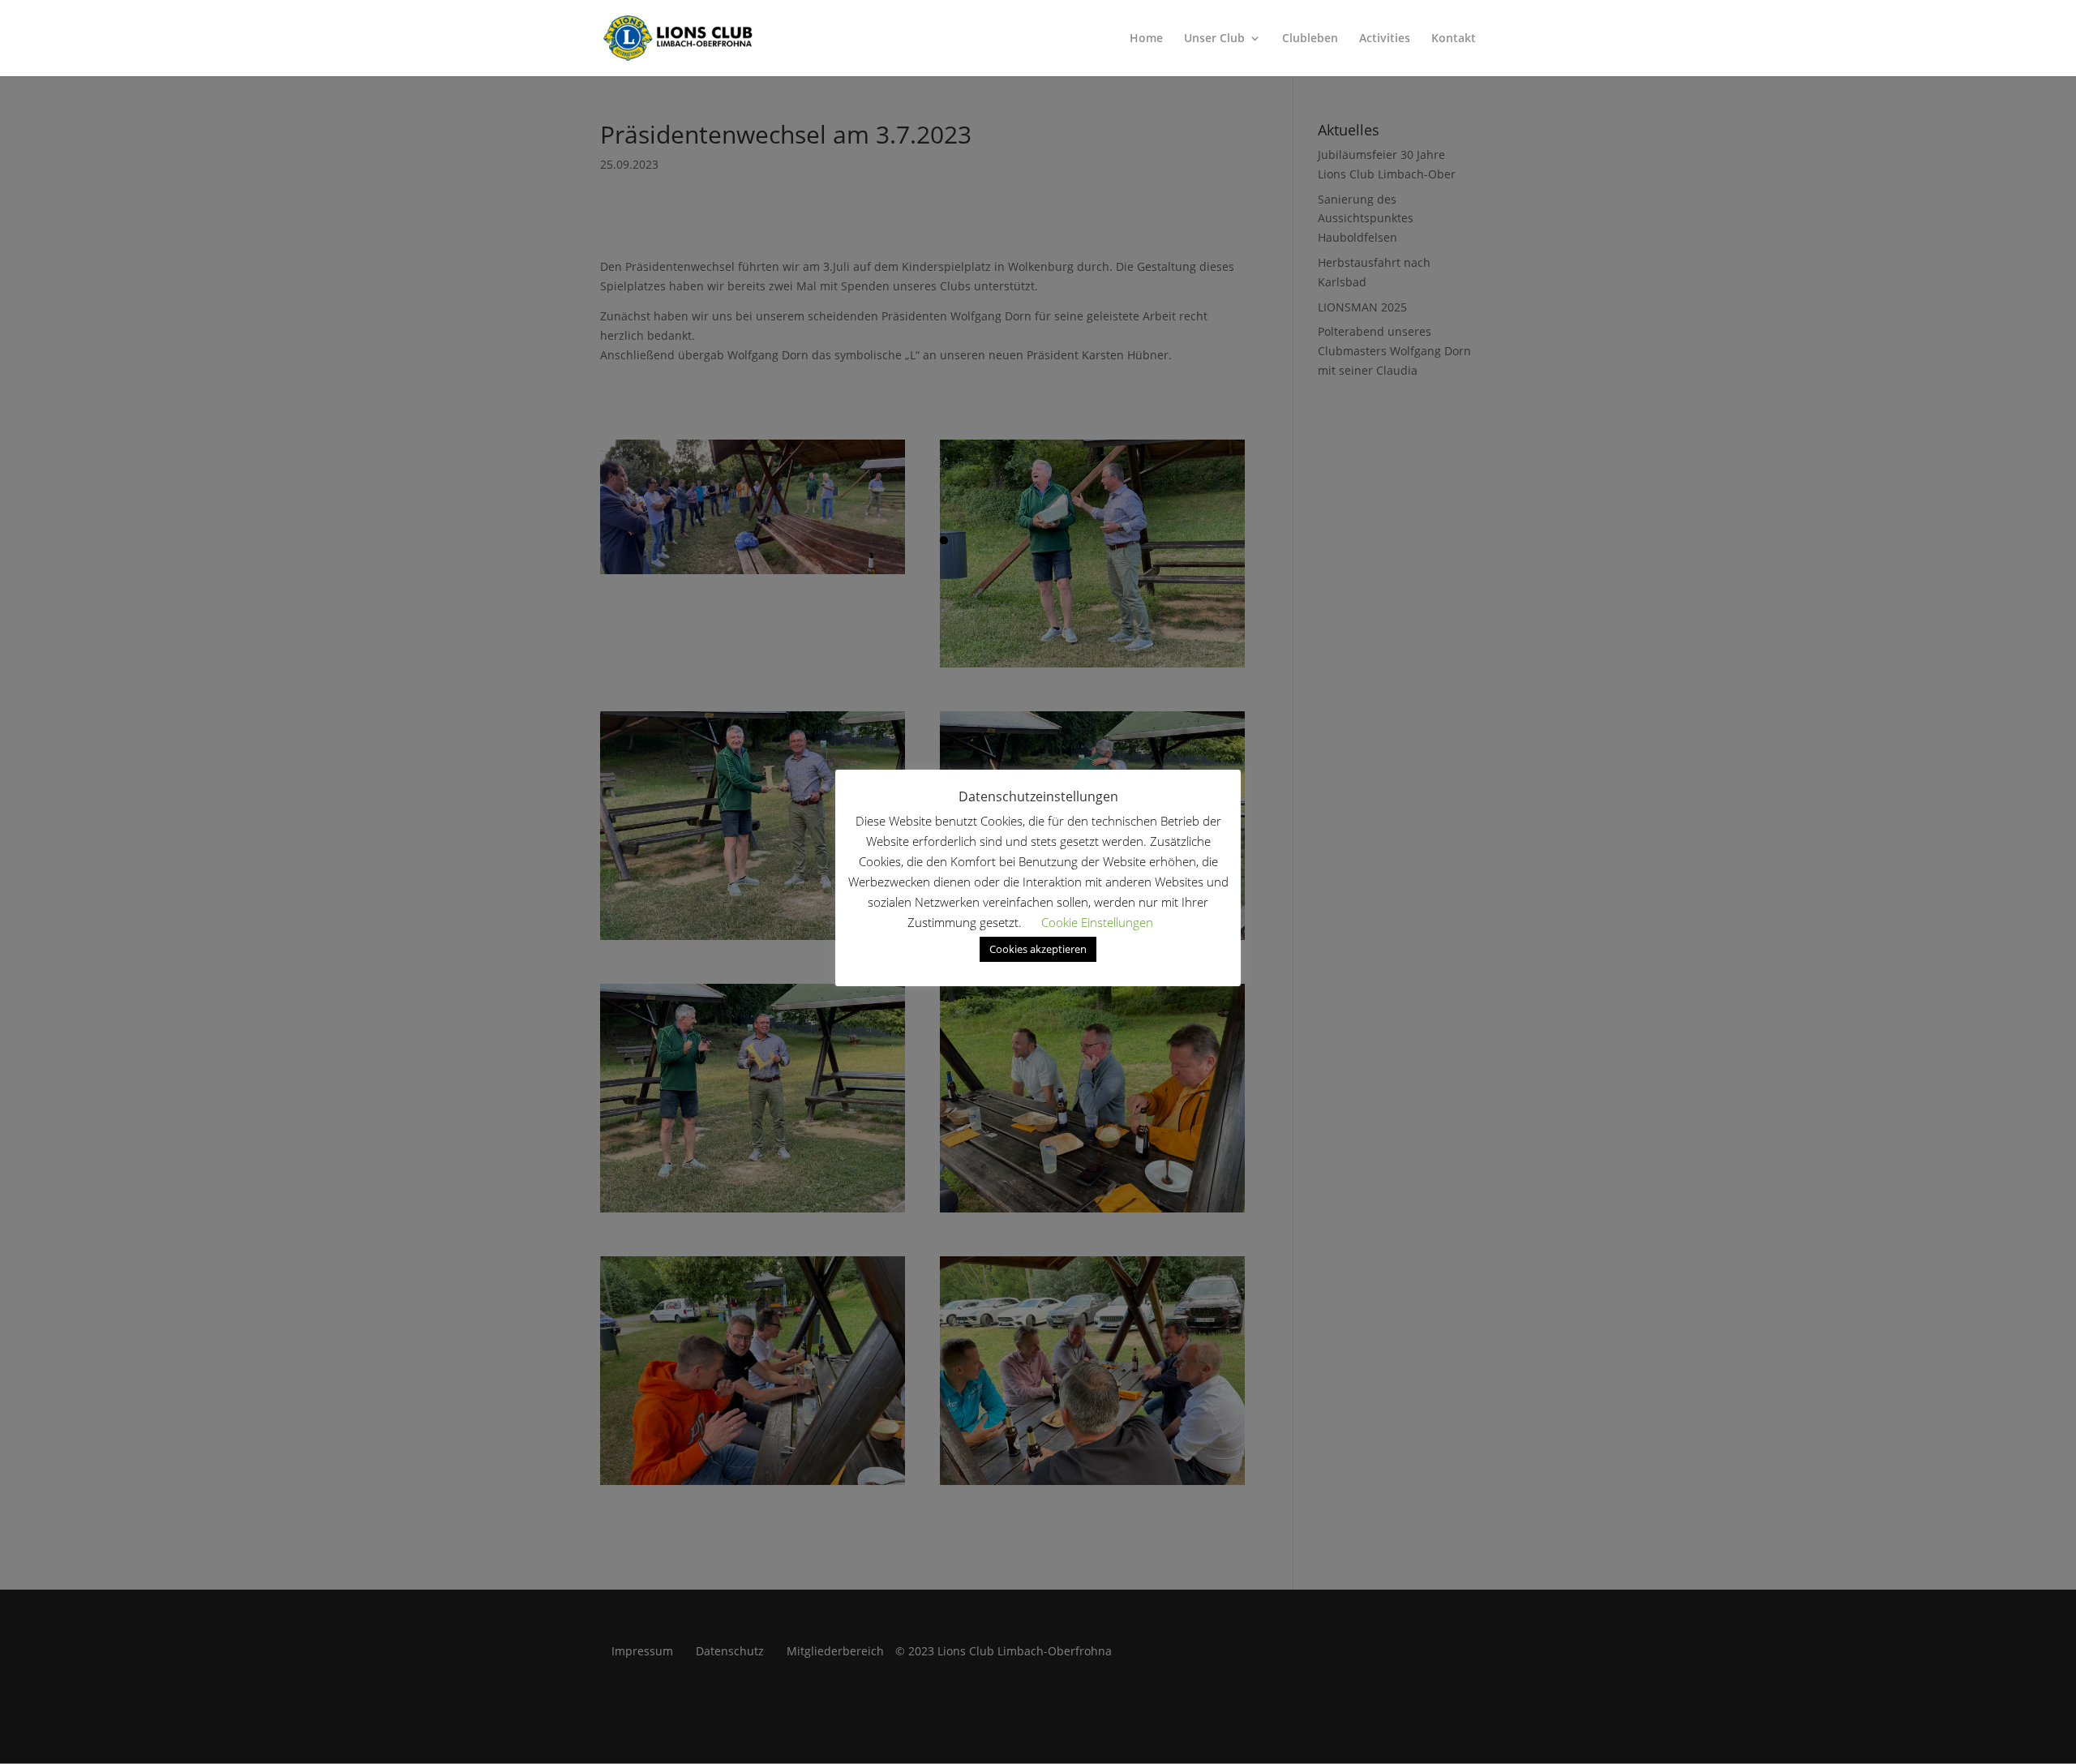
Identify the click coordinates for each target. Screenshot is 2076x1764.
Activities (1385, 39)
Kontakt (1454, 39)
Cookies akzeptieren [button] (1038, 949)
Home (1146, 39)
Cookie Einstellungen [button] (1097, 922)
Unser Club (1214, 39)
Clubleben (1310, 39)
